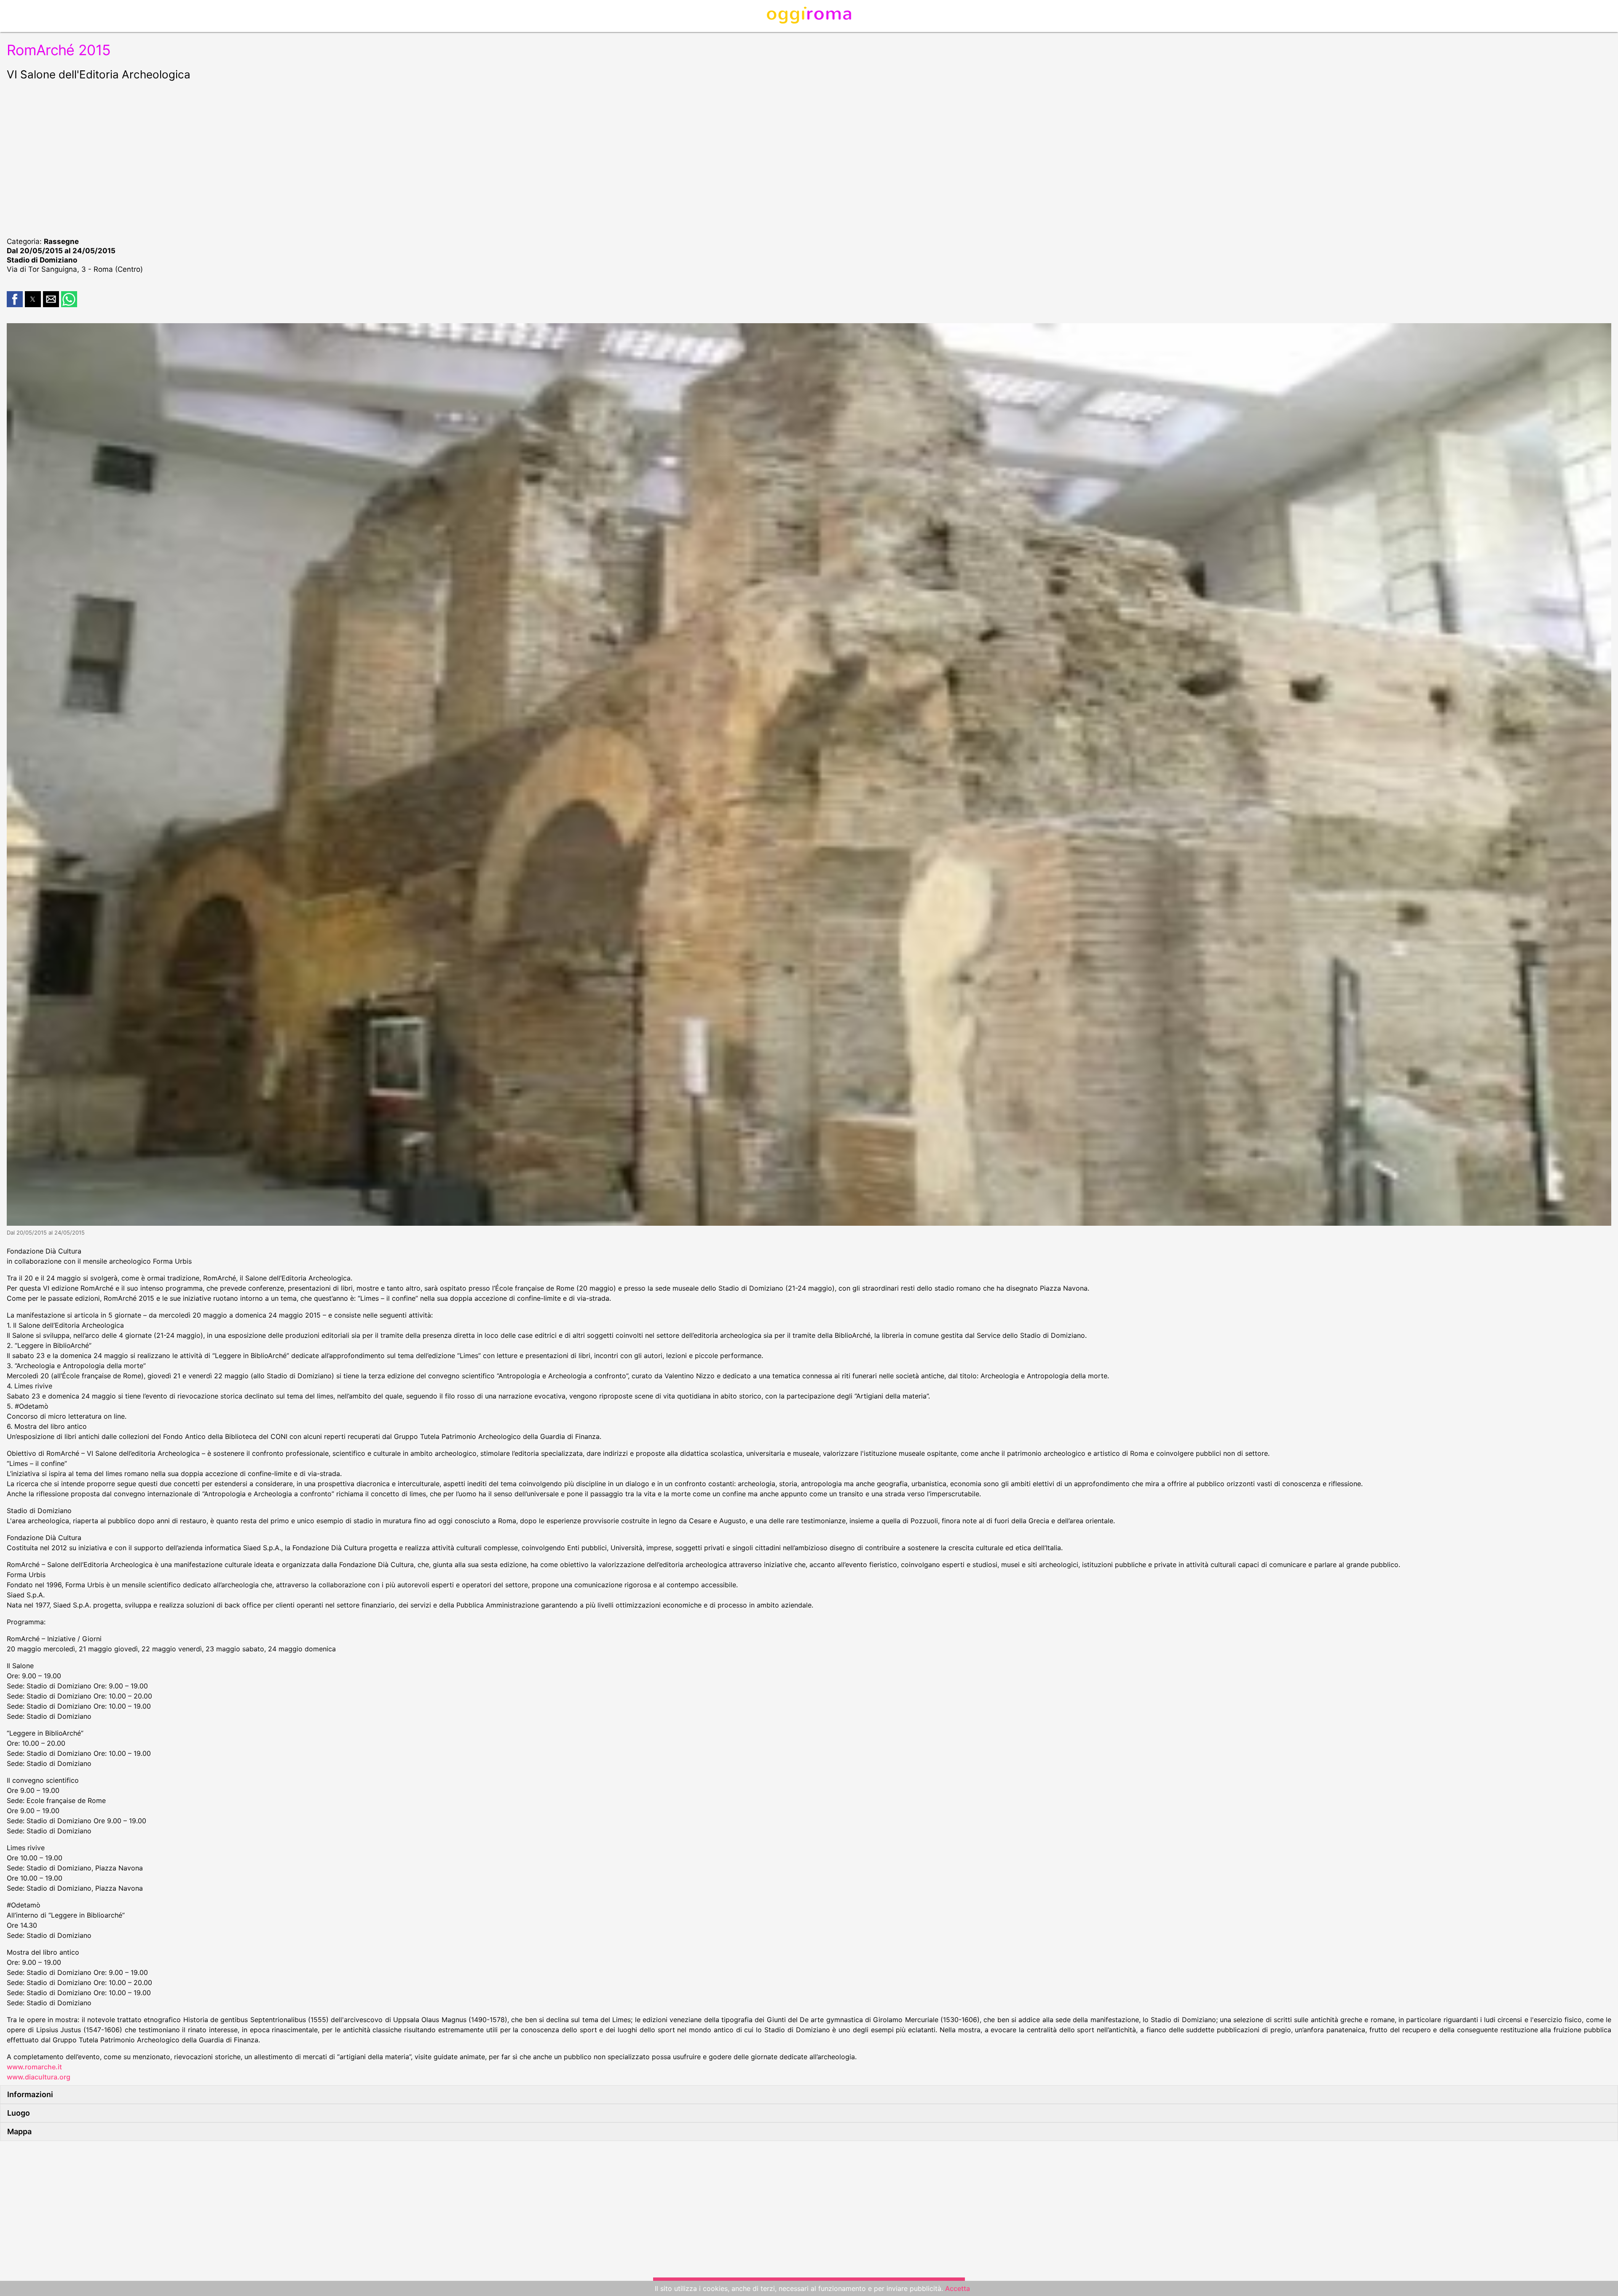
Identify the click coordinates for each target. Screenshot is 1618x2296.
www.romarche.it (34, 2067)
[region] (809, 158)
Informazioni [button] (30, 2094)
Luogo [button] (19, 2113)
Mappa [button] (19, 2131)
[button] (15, 299)
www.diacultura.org (39, 2077)
